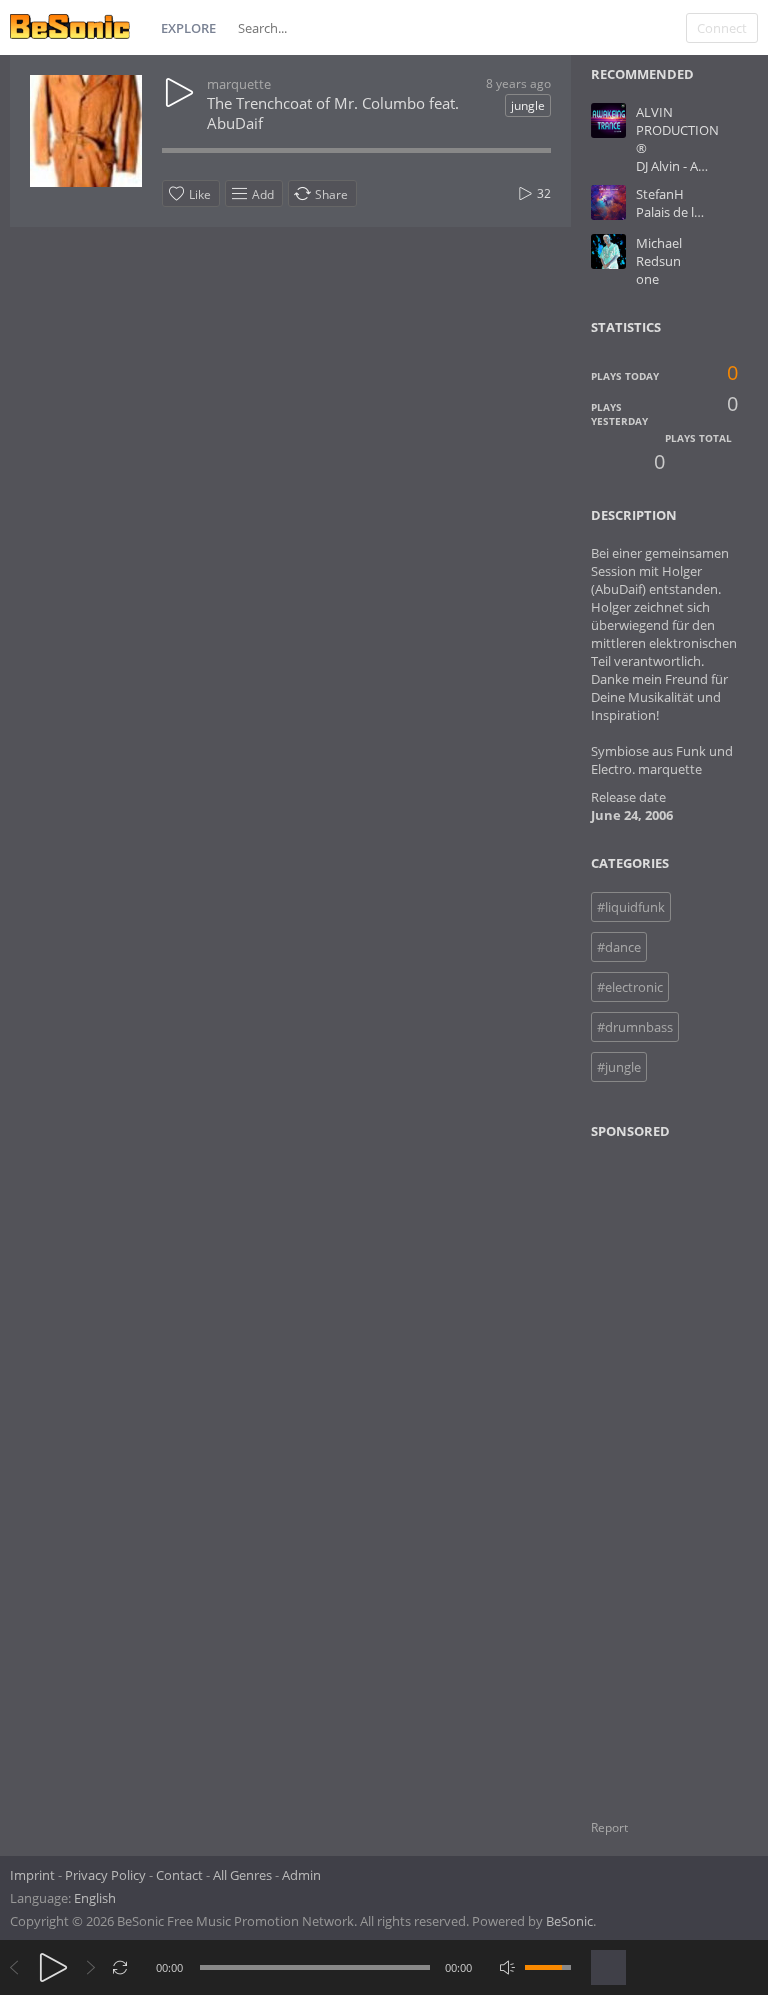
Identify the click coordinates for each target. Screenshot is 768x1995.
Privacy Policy (105, 1875)
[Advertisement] (678, 1467)
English (95, 1898)
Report (609, 1827)
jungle (528, 105)
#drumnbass (635, 1027)
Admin (301, 1875)
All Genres (242, 1875)
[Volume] (548, 1967)
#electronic (630, 987)
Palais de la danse (688, 212)
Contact (179, 1875)
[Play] (53, 1967)
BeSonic (569, 1921)
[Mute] (507, 1967)
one (647, 279)
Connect (722, 28)
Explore (188, 28)
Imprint (32, 1875)
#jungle (619, 1067)
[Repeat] (120, 1967)
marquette (239, 84)
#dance (619, 947)
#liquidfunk (631, 907)
